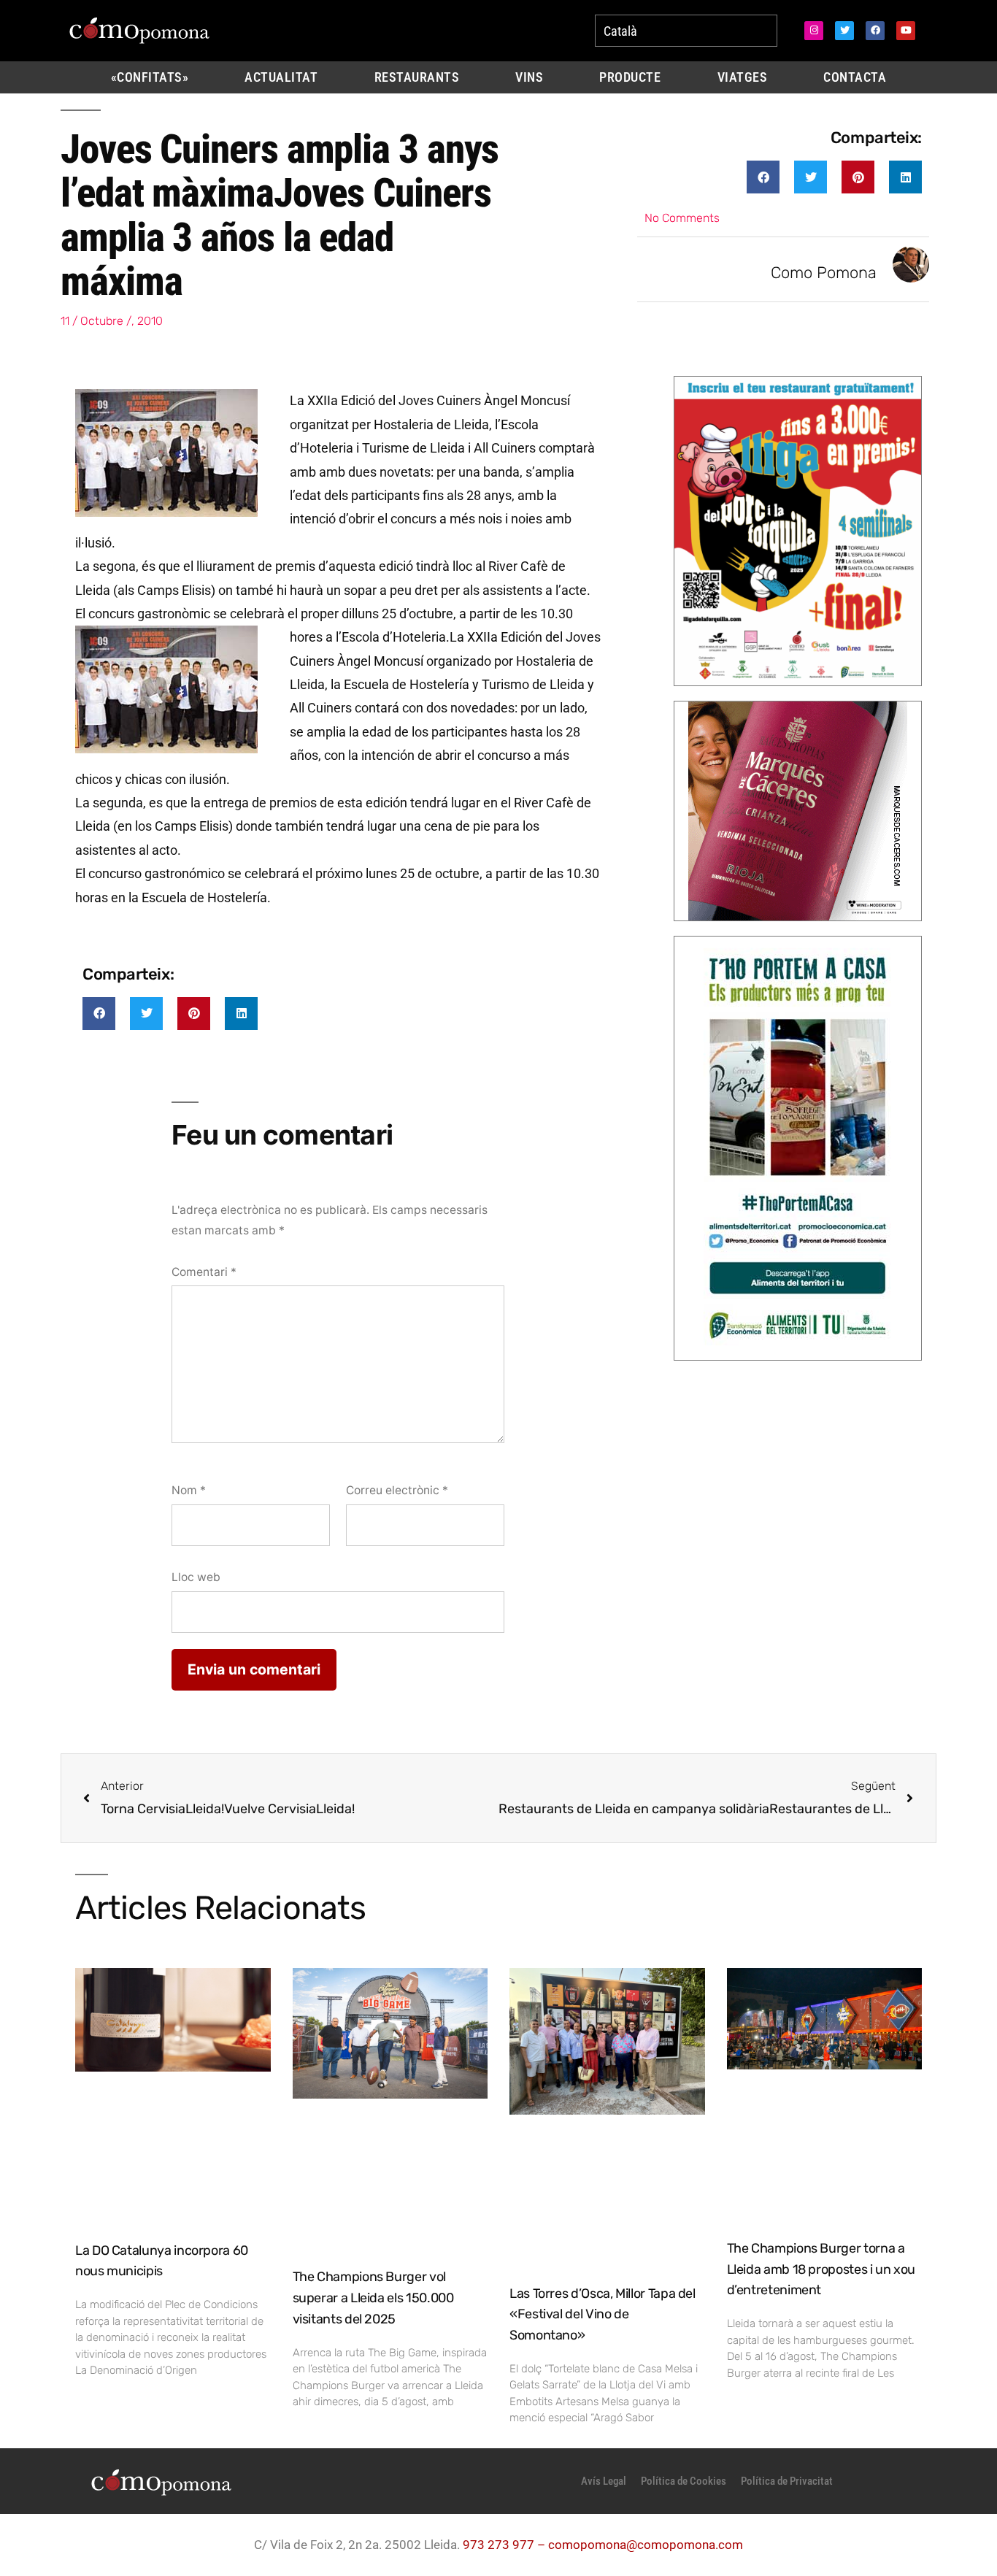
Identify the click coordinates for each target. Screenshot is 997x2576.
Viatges (743, 77)
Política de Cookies (684, 2481)
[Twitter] (844, 31)
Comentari (204, 1272)
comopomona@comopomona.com (646, 2545)
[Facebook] (875, 31)
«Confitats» (150, 77)
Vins (529, 77)
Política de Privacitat (787, 2481)
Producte (630, 77)
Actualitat (281, 77)
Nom (189, 1490)
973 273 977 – (505, 2545)
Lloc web (196, 1577)
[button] (763, 177)
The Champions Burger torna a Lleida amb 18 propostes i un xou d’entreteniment (821, 2269)
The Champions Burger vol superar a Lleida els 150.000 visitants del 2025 (373, 2298)
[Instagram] (814, 31)
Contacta (855, 77)
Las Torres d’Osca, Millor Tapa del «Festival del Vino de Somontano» (603, 2315)
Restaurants (417, 77)
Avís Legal (604, 2481)
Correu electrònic (397, 1490)
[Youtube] (906, 31)
